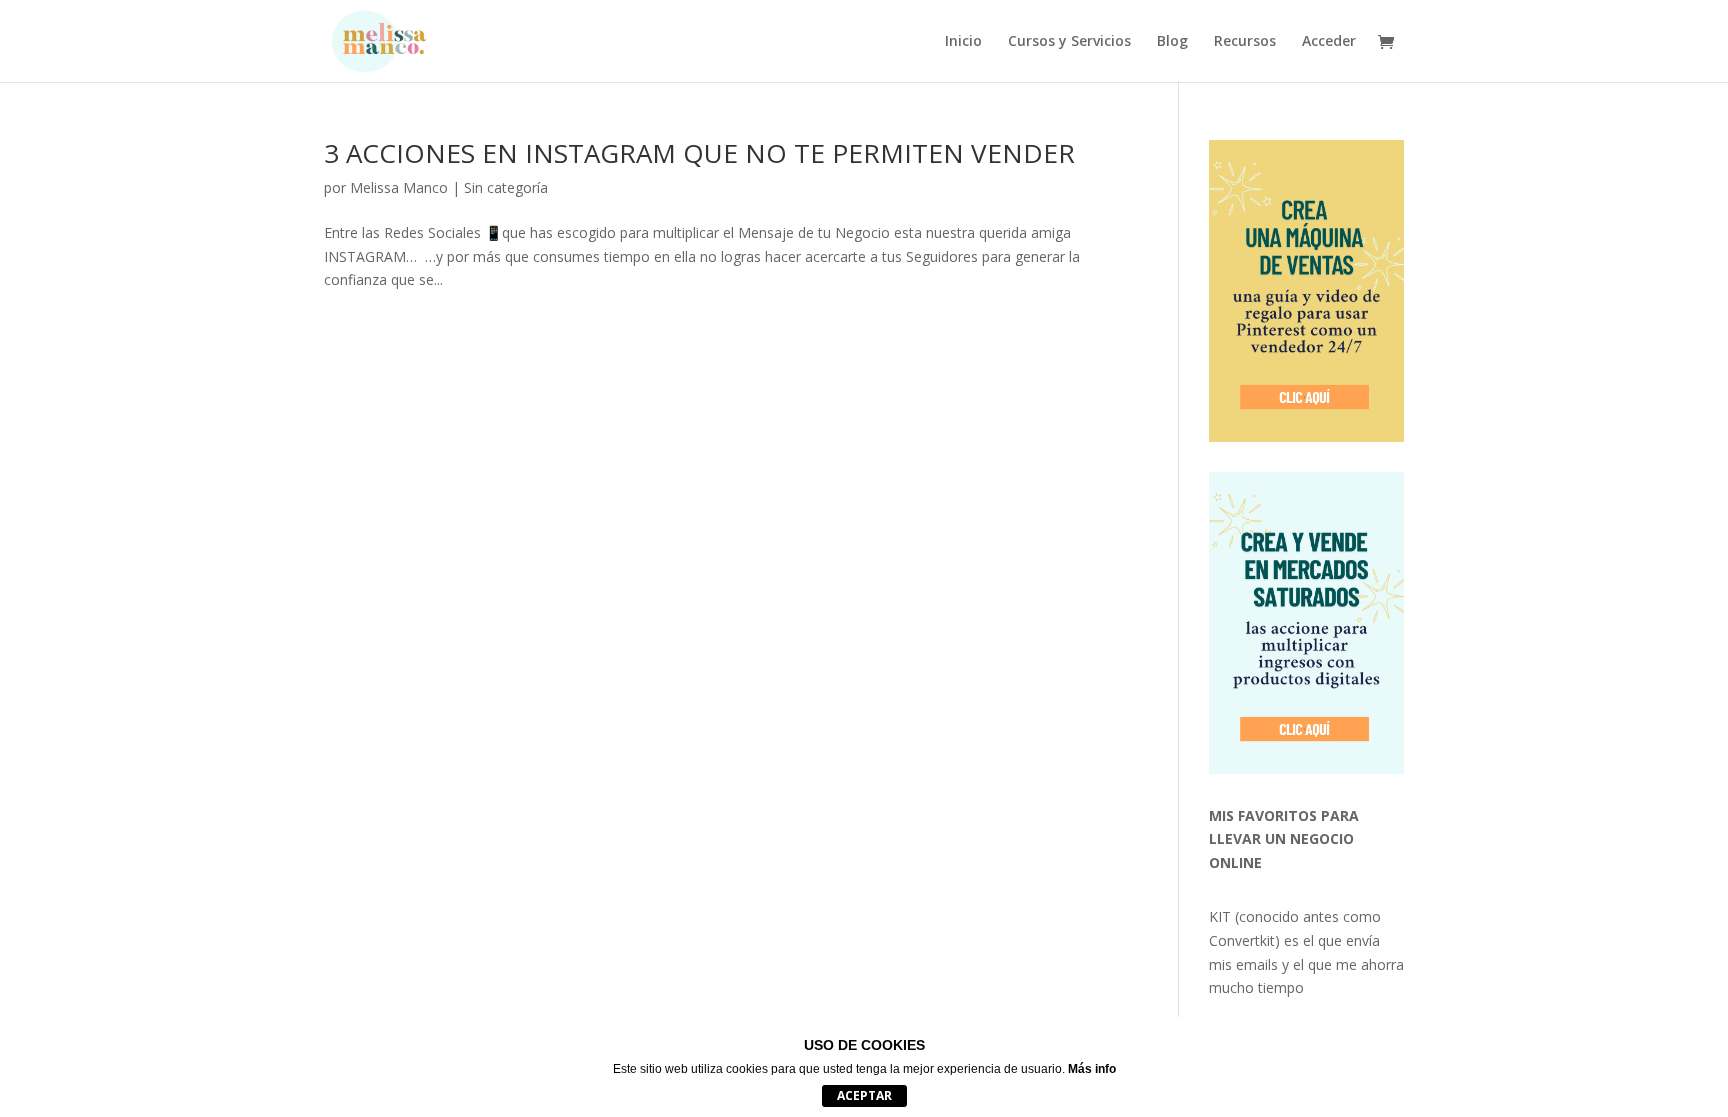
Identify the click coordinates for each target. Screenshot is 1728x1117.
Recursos (1245, 42)
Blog (1172, 42)
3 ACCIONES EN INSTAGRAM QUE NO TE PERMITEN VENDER (699, 153)
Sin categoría (506, 187)
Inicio (963, 42)
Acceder (1329, 42)
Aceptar (864, 1095)
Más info (1092, 1069)
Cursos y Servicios (1069, 42)
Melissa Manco (399, 187)
